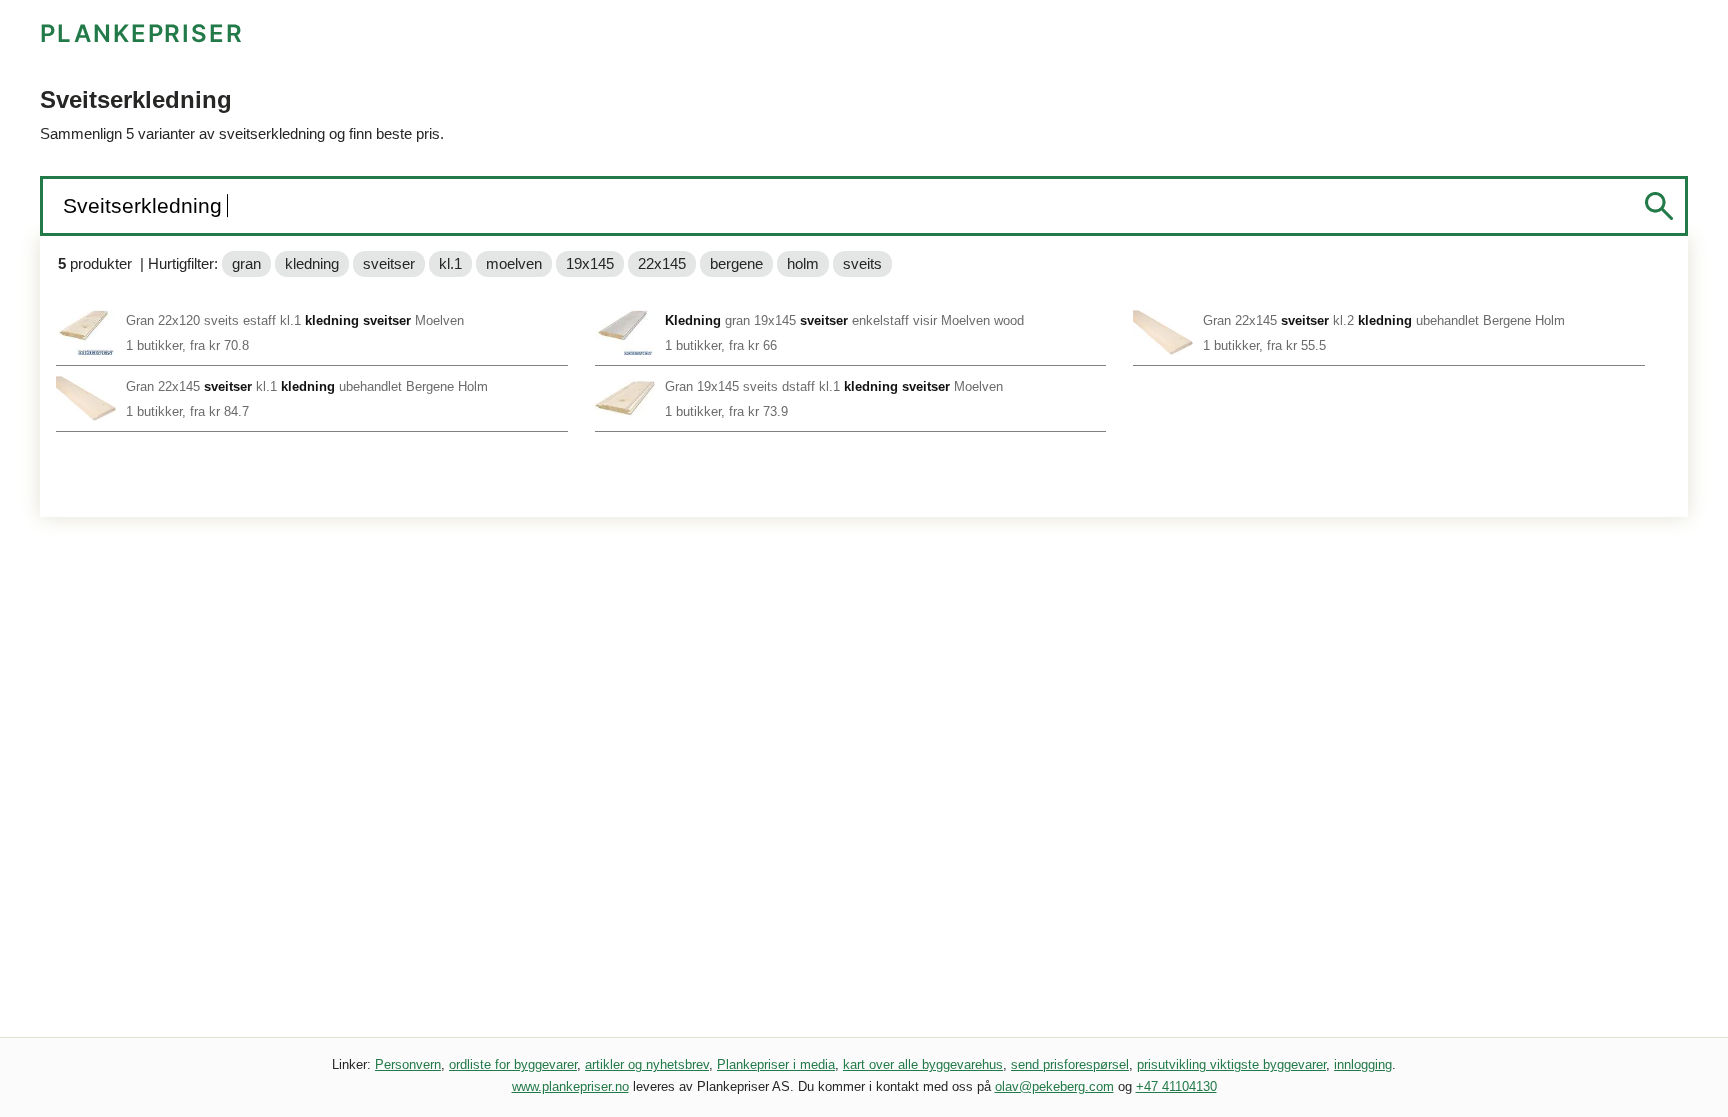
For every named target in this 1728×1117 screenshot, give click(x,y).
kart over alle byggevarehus (923, 1064)
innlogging (1363, 1064)
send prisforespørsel (1070, 1064)
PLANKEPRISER (142, 33)
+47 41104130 (1176, 1086)
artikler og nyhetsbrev (647, 1064)
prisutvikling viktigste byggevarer (1231, 1064)
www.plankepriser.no (570, 1086)
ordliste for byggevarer (513, 1064)
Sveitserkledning (145, 205)
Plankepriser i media (776, 1064)
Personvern (408, 1064)
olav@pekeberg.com (1054, 1086)
